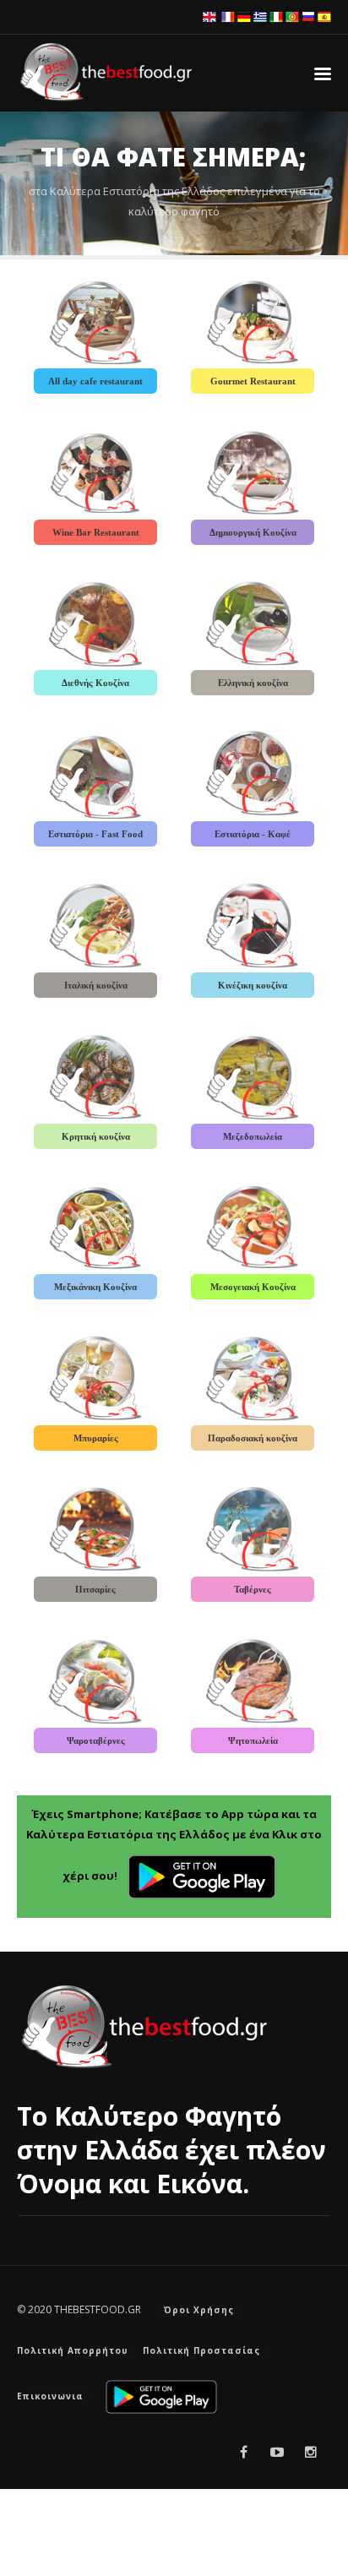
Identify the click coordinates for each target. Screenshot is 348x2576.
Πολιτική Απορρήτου (73, 2350)
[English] (209, 16)
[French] (228, 16)
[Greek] (260, 16)
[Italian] (276, 16)
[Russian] (308, 16)
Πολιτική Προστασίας (201, 2350)
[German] (244, 16)
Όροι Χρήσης (199, 2310)
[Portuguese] (292, 16)
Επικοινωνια (50, 2396)
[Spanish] (324, 16)
